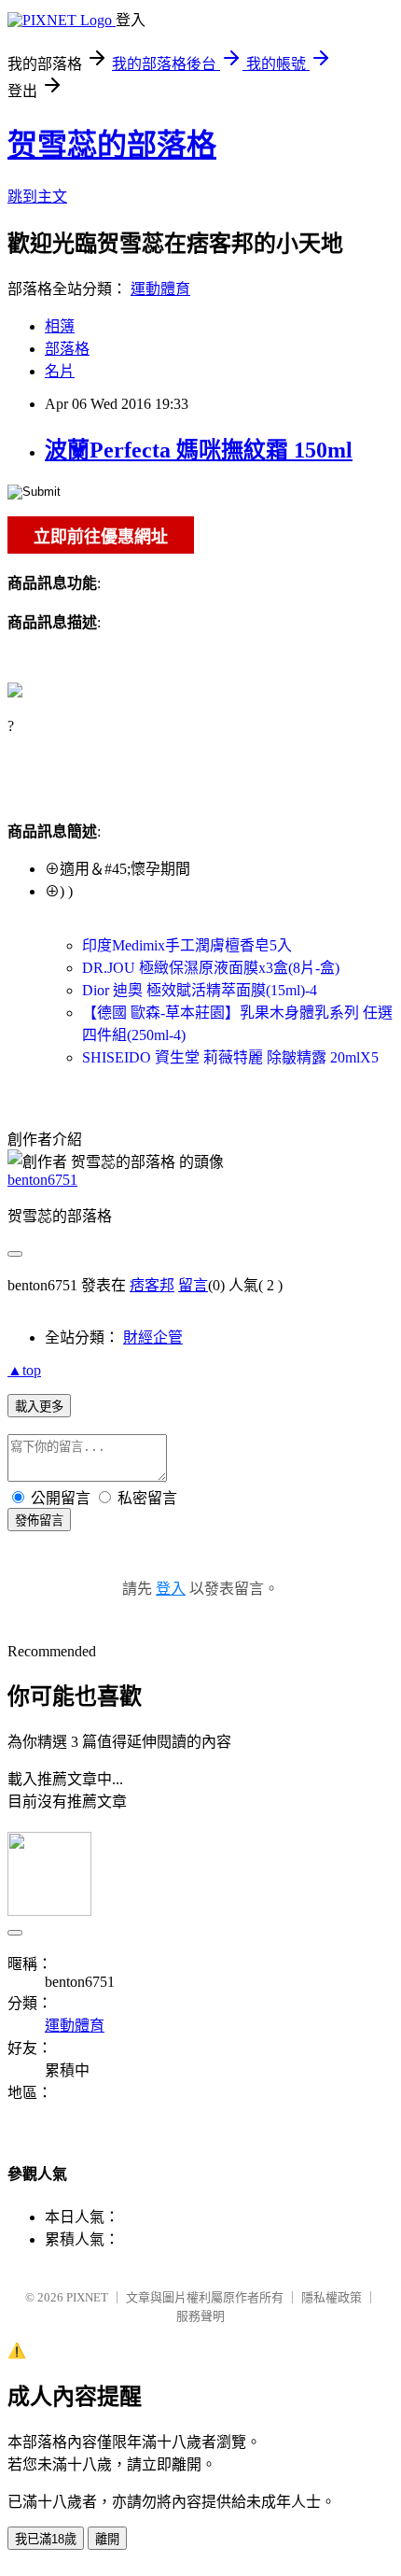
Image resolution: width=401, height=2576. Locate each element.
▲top (24, 1370)
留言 (193, 1285)
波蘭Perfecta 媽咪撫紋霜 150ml (199, 450)
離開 (107, 2539)
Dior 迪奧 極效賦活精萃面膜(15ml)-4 (200, 990)
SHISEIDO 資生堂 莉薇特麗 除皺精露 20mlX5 (230, 1057)
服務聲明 (200, 2316)
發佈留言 (39, 1520)
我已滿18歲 (46, 2539)
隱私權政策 (332, 2297)
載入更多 (39, 1407)
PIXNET (87, 2297)
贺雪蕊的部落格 (112, 145)
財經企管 (153, 1337)
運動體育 (160, 289)
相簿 (60, 326)
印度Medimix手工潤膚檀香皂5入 (187, 945)
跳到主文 (37, 197)
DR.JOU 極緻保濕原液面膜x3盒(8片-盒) (211, 968)
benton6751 (42, 1180)
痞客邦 (152, 1285)
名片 (60, 371)
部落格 (67, 349)
